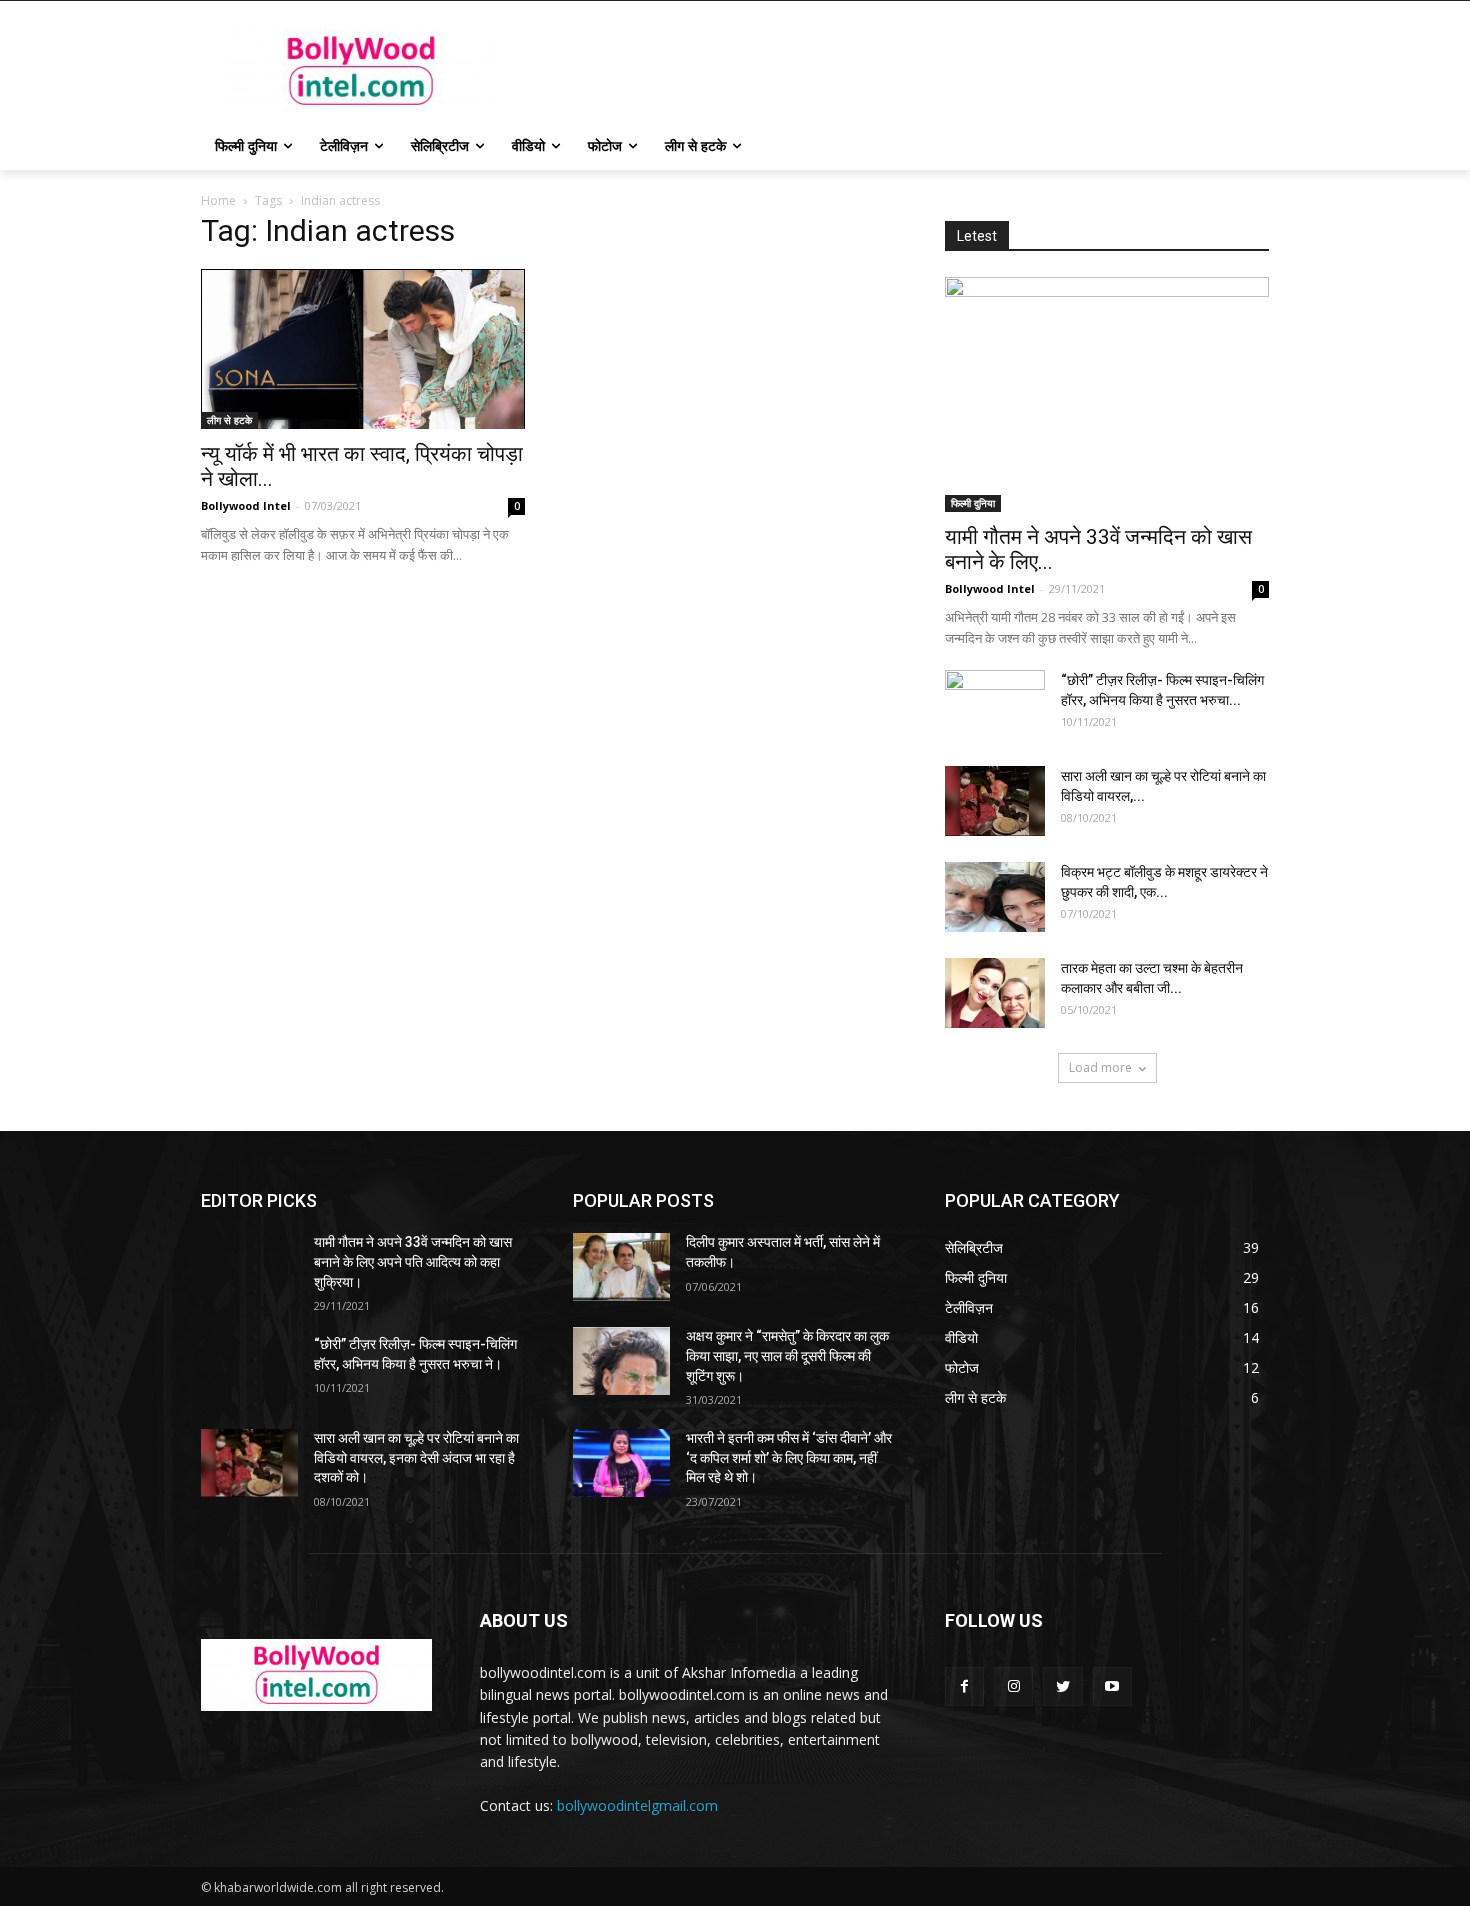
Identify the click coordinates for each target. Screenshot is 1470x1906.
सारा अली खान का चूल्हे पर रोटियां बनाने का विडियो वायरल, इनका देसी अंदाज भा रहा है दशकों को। (416, 1457)
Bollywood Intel (246, 505)
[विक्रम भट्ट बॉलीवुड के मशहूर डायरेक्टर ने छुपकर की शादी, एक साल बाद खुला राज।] (995, 897)
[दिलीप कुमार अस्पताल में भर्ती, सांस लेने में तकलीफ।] (621, 1267)
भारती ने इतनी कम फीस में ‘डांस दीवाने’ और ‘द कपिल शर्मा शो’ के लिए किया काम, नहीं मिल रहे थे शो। (789, 1457)
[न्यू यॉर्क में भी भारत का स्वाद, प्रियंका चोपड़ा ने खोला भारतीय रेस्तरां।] (363, 349)
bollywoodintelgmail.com (637, 1805)
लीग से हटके (229, 420)
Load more (1100, 1067)
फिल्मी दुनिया (973, 503)
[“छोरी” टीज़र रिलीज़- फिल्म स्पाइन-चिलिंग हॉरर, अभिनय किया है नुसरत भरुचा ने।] (995, 705)
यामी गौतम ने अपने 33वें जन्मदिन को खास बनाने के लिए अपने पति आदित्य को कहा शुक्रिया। (413, 1261)
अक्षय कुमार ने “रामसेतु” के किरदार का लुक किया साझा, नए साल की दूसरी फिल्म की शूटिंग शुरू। (787, 1355)
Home (218, 200)
